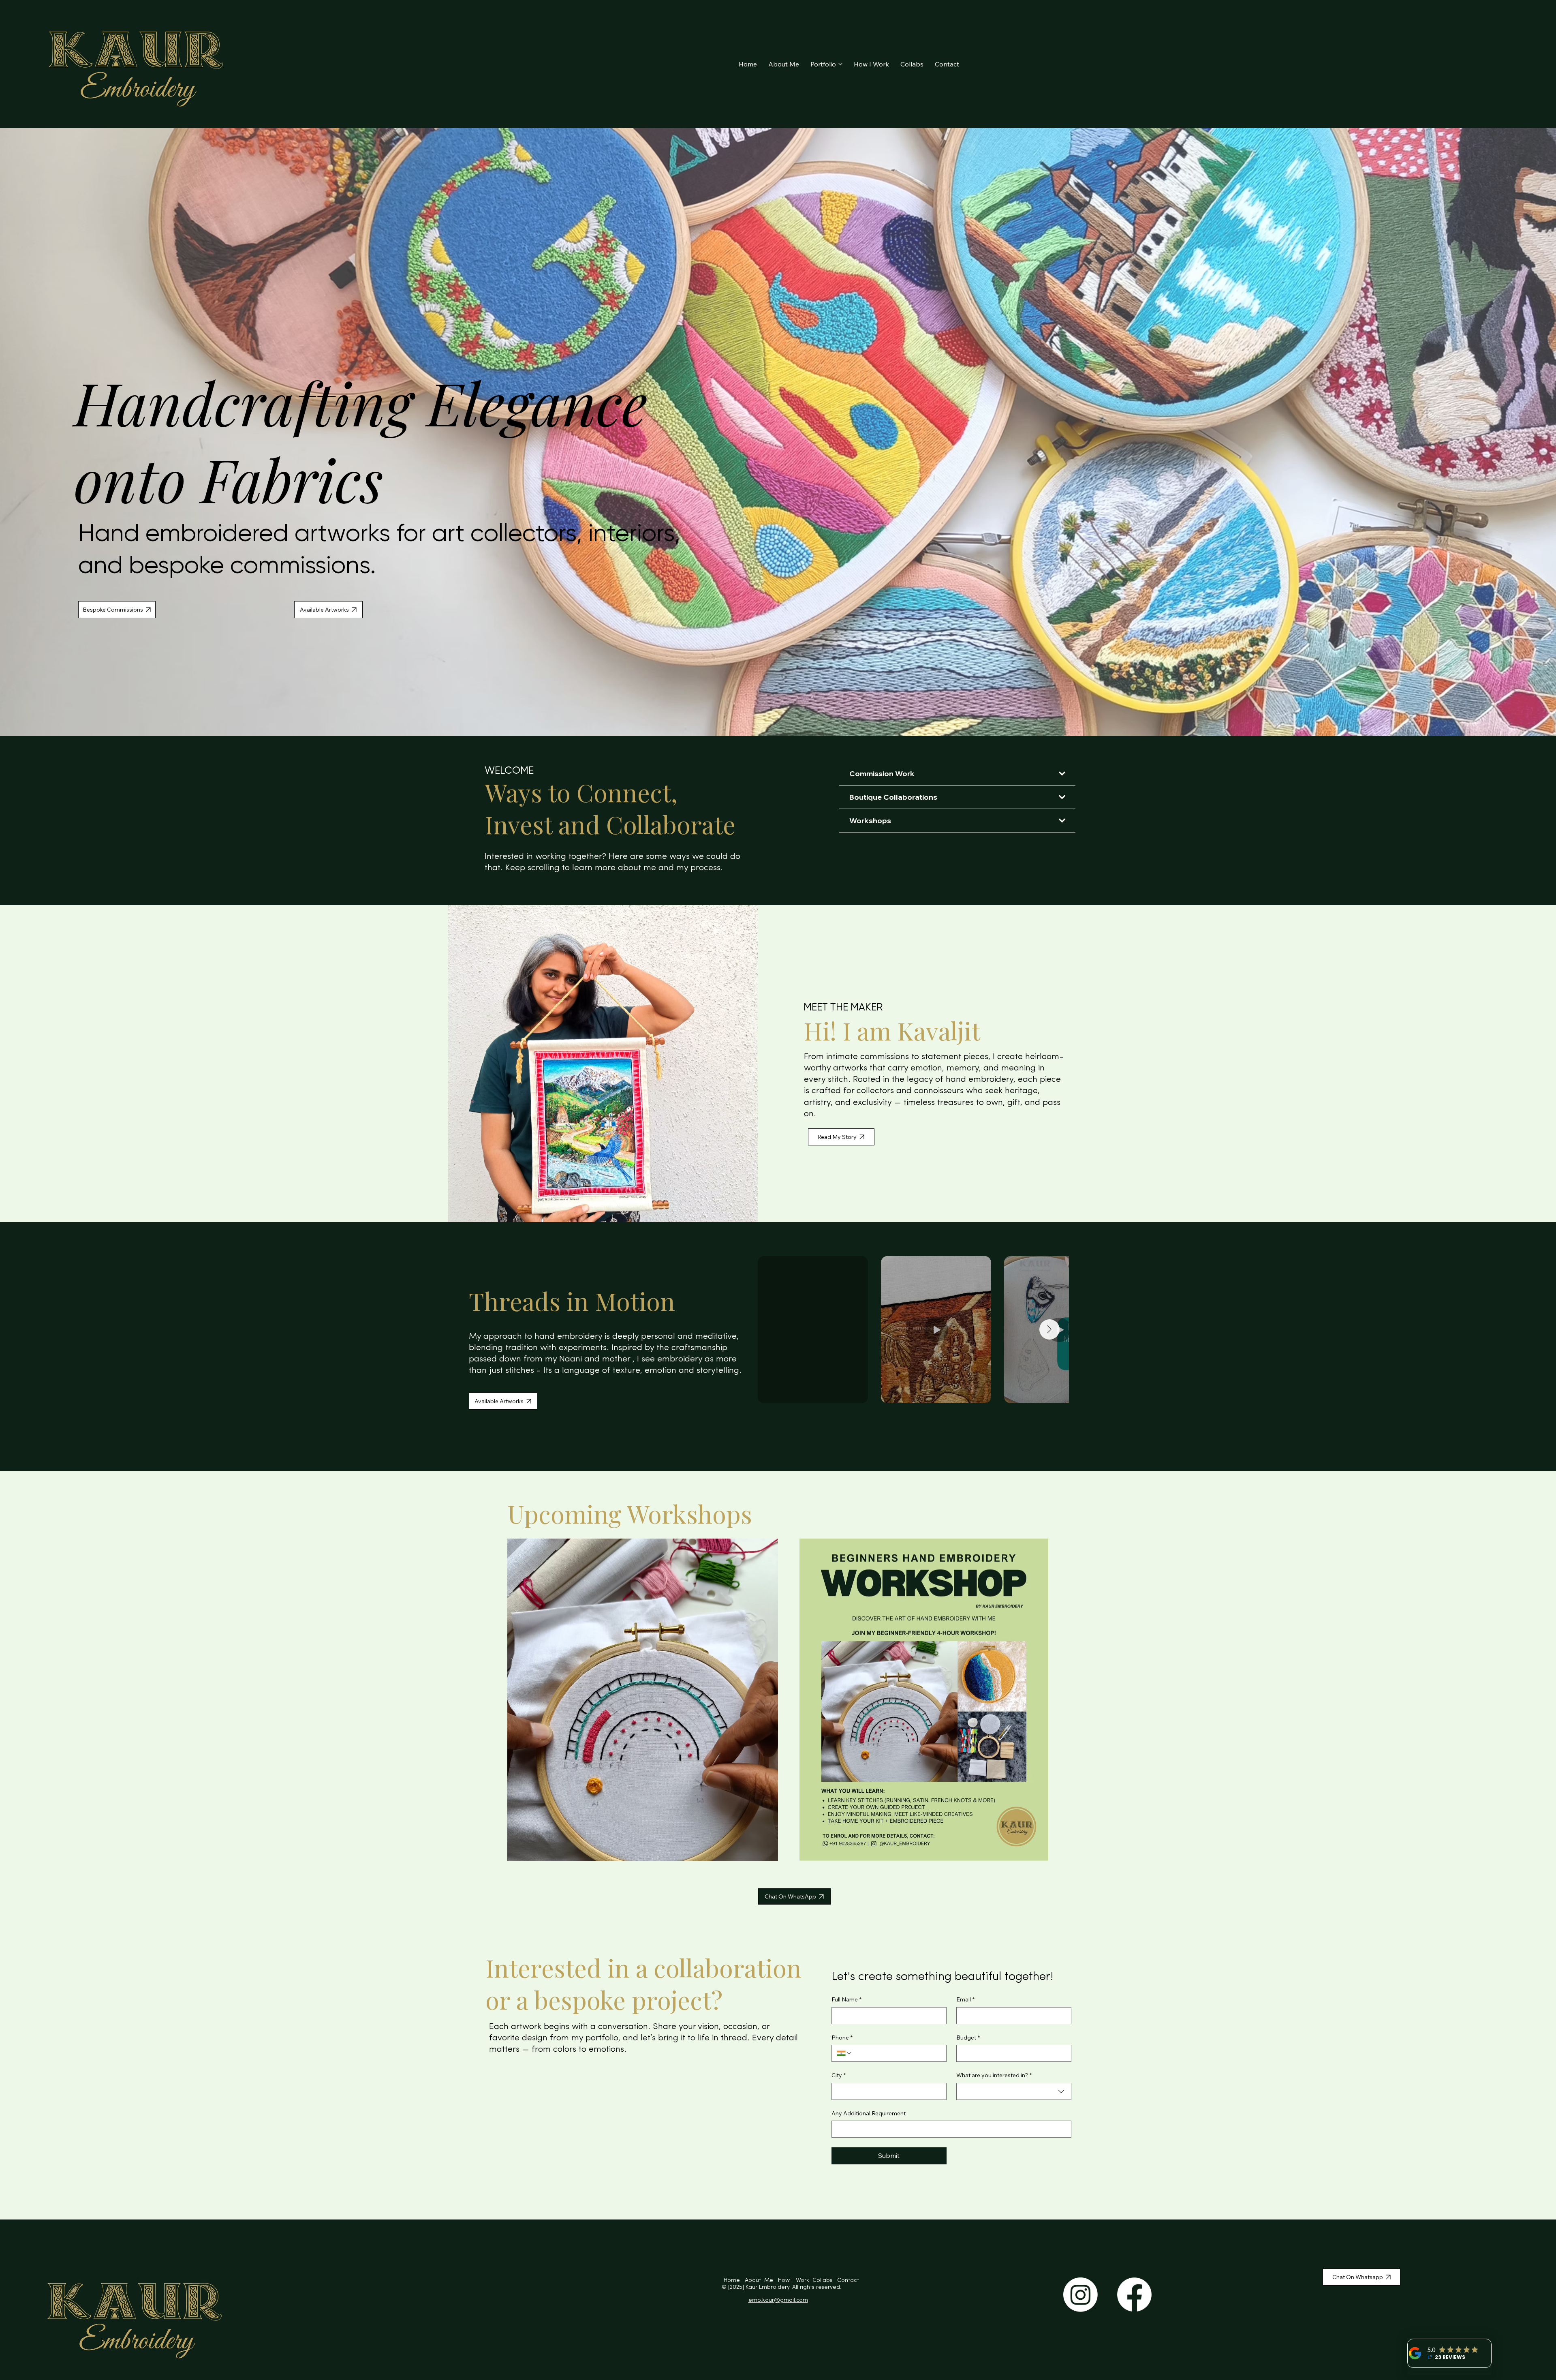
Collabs (825, 2280)
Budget (968, 2038)
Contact (848, 2280)
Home (734, 2280)
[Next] (1542, 432)
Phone (842, 2038)
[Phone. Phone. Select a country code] (844, 2053)
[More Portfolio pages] (840, 64)
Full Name (846, 1999)
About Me (761, 2280)
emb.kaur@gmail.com (778, 2300)
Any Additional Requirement (869, 2113)
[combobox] (1014, 2091)
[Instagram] (1080, 2295)
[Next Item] (1049, 1329)
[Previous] (14, 432)
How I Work (794, 2280)
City (839, 2075)
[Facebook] (1134, 2295)
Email (965, 1999)
